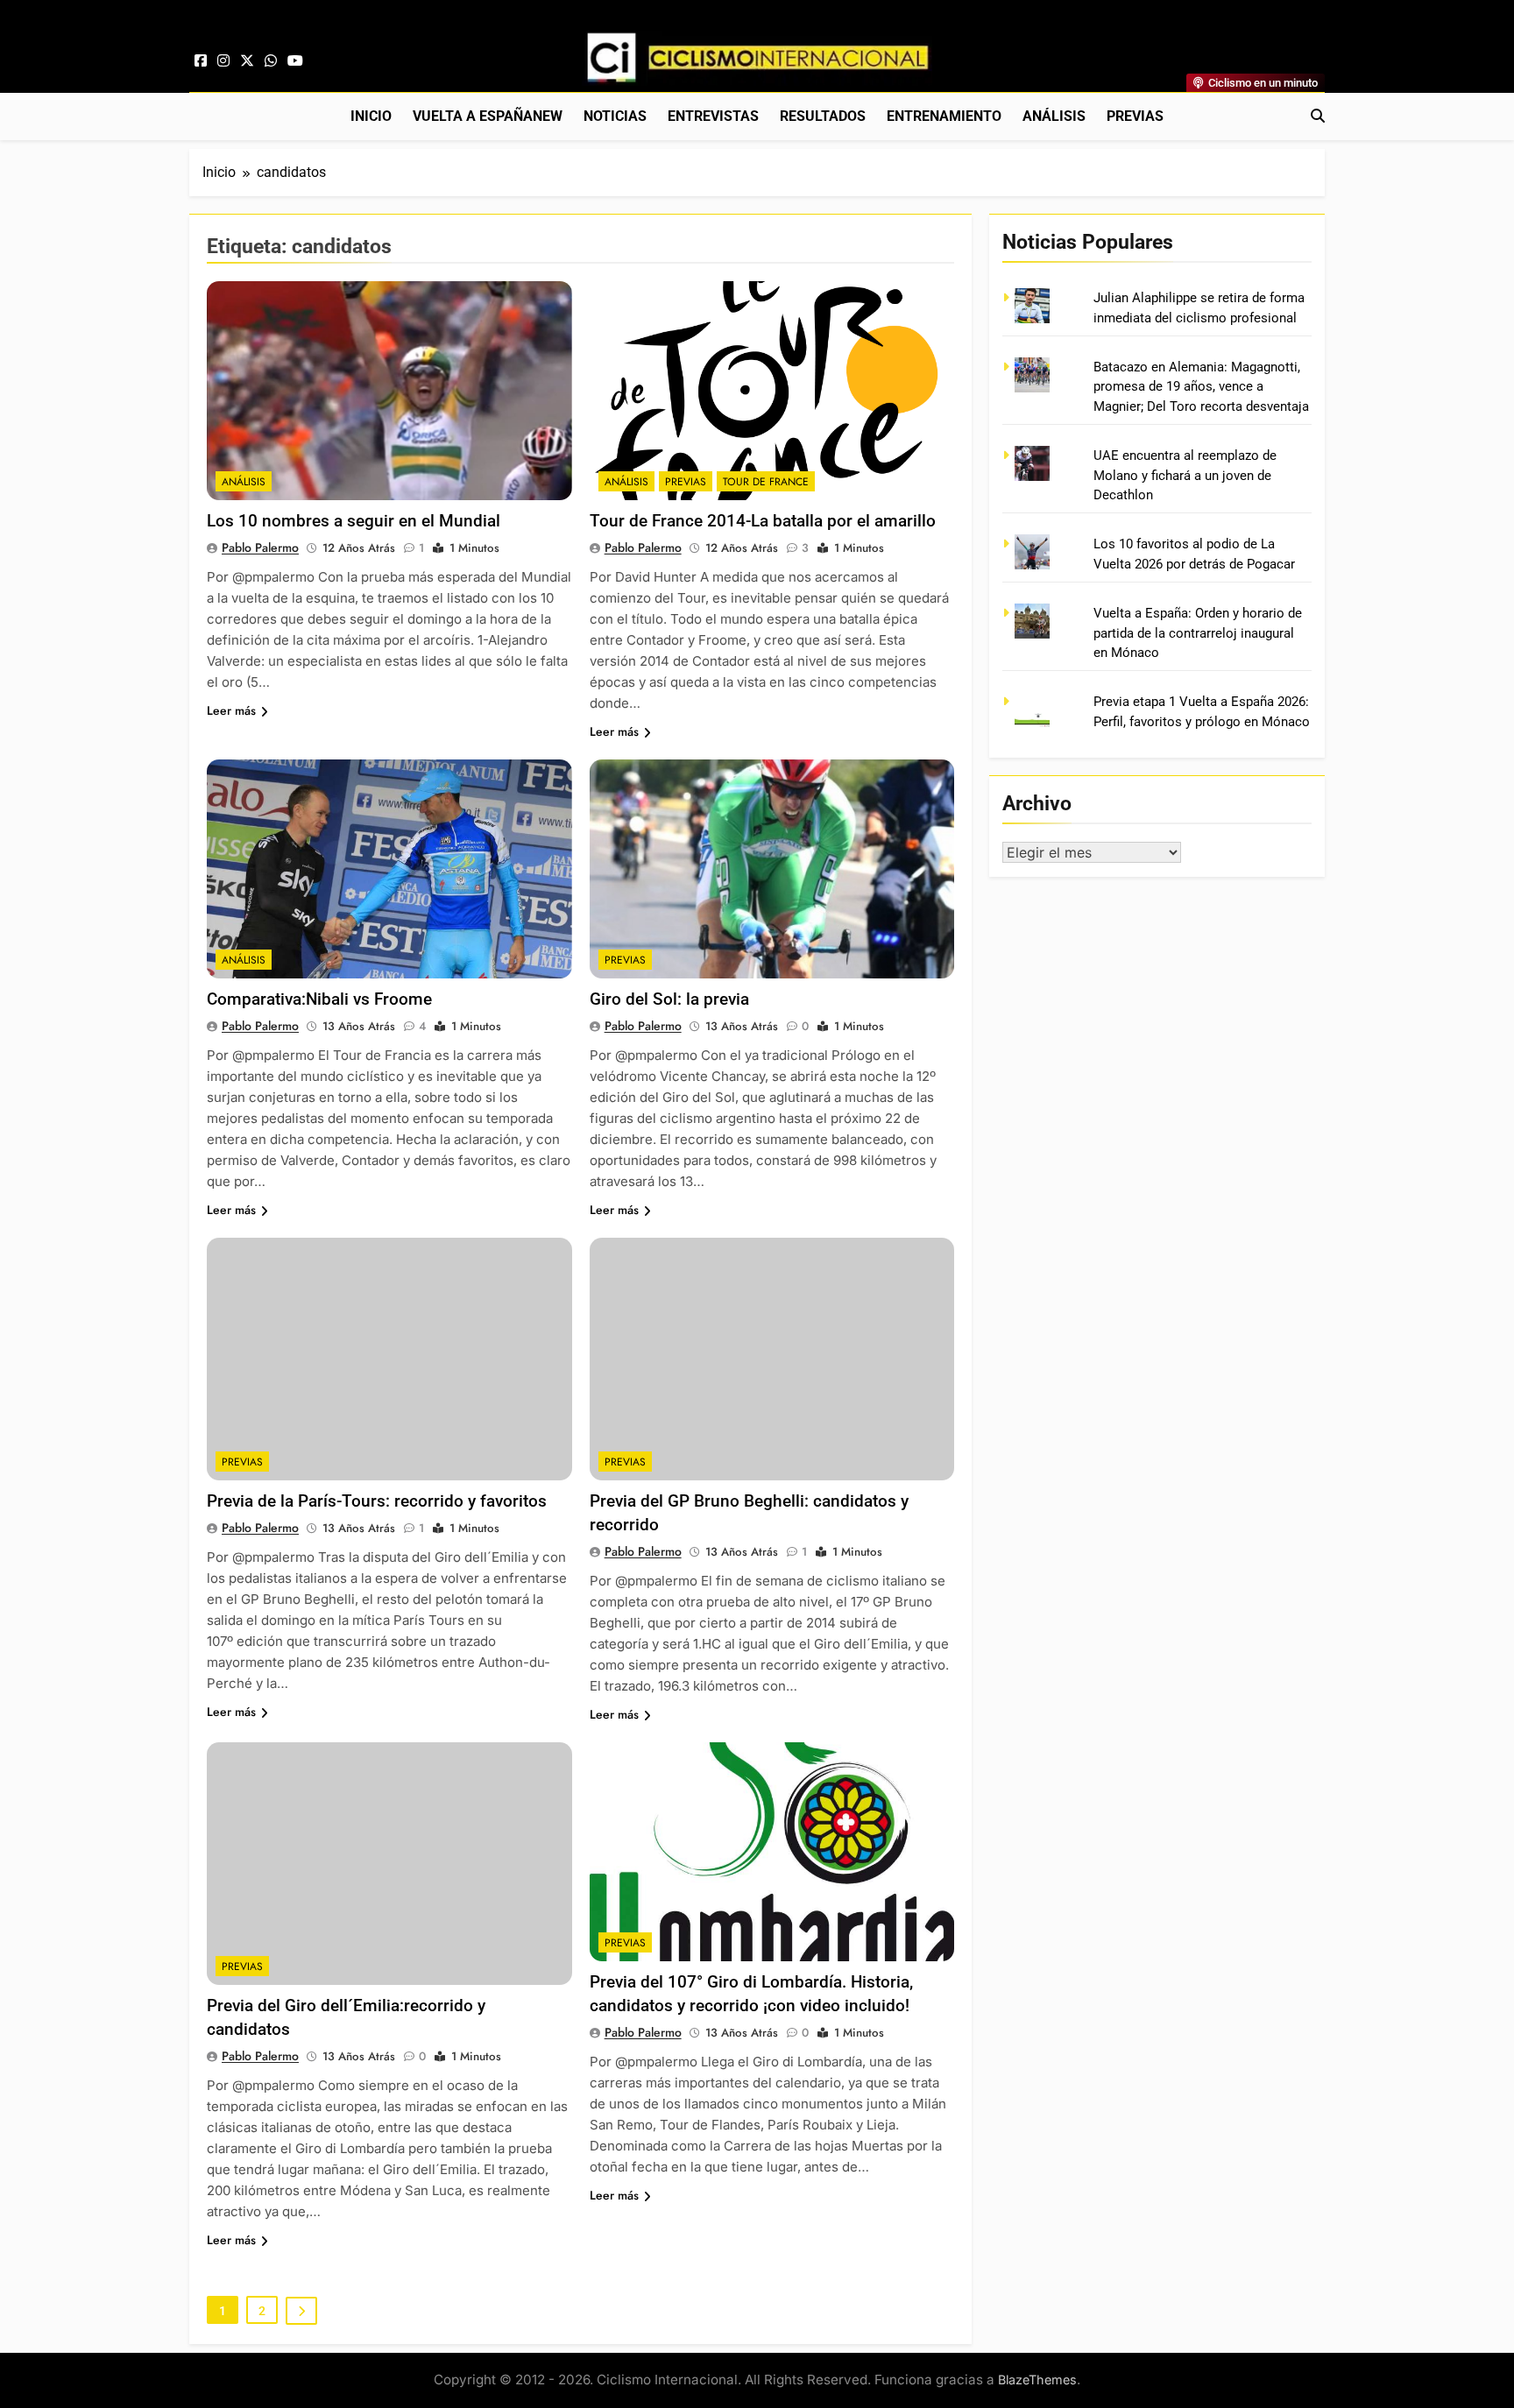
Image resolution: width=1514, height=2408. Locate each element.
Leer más (231, 710)
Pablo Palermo (260, 547)
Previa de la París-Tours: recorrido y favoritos (377, 1501)
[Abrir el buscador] (1318, 116)
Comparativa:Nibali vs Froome (319, 999)
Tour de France (766, 482)
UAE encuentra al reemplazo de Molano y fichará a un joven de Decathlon (1185, 475)
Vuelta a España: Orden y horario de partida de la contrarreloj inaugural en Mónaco (1198, 633)
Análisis (1054, 116)
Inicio (371, 116)
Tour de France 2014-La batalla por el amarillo (763, 521)
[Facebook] (201, 61)
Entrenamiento (944, 116)
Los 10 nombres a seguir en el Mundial (354, 521)
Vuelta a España (488, 116)
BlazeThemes (1037, 2380)
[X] (247, 61)
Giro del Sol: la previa (669, 999)
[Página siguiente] (301, 2311)
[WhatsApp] (271, 61)
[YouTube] (295, 61)
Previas (1135, 116)
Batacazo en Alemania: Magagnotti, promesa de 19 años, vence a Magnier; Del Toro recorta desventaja (1201, 387)
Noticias (615, 116)
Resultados (823, 116)
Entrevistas (713, 116)
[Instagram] (223, 61)
